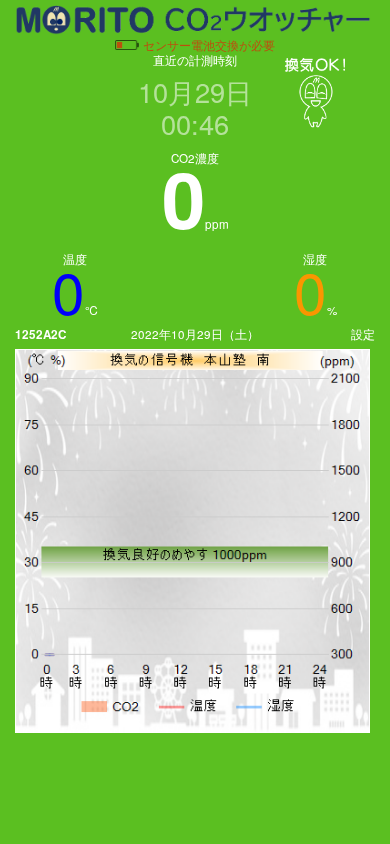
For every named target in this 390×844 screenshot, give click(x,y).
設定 (363, 334)
